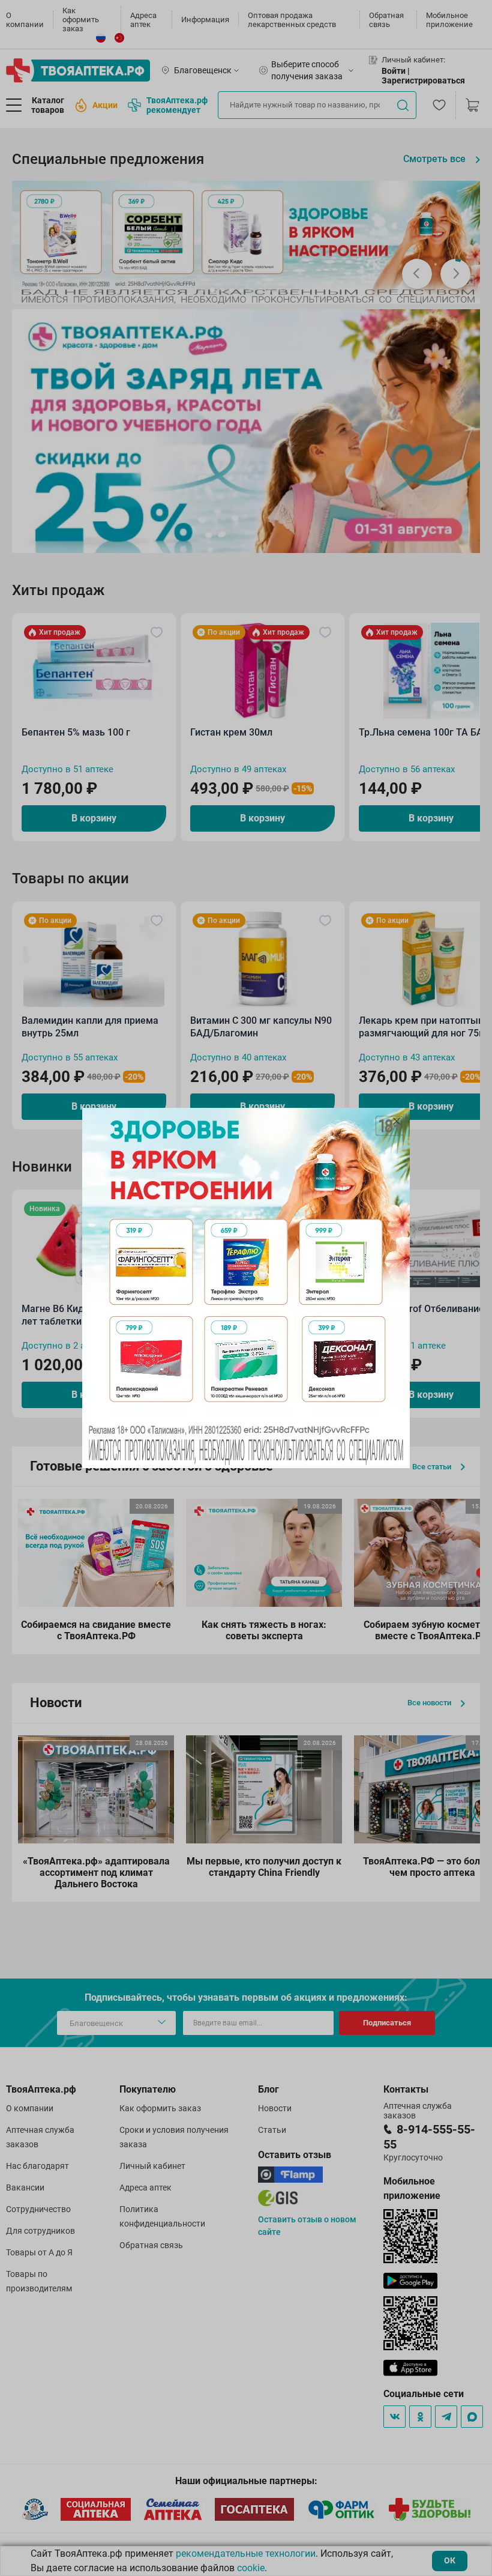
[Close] (397, 1121)
